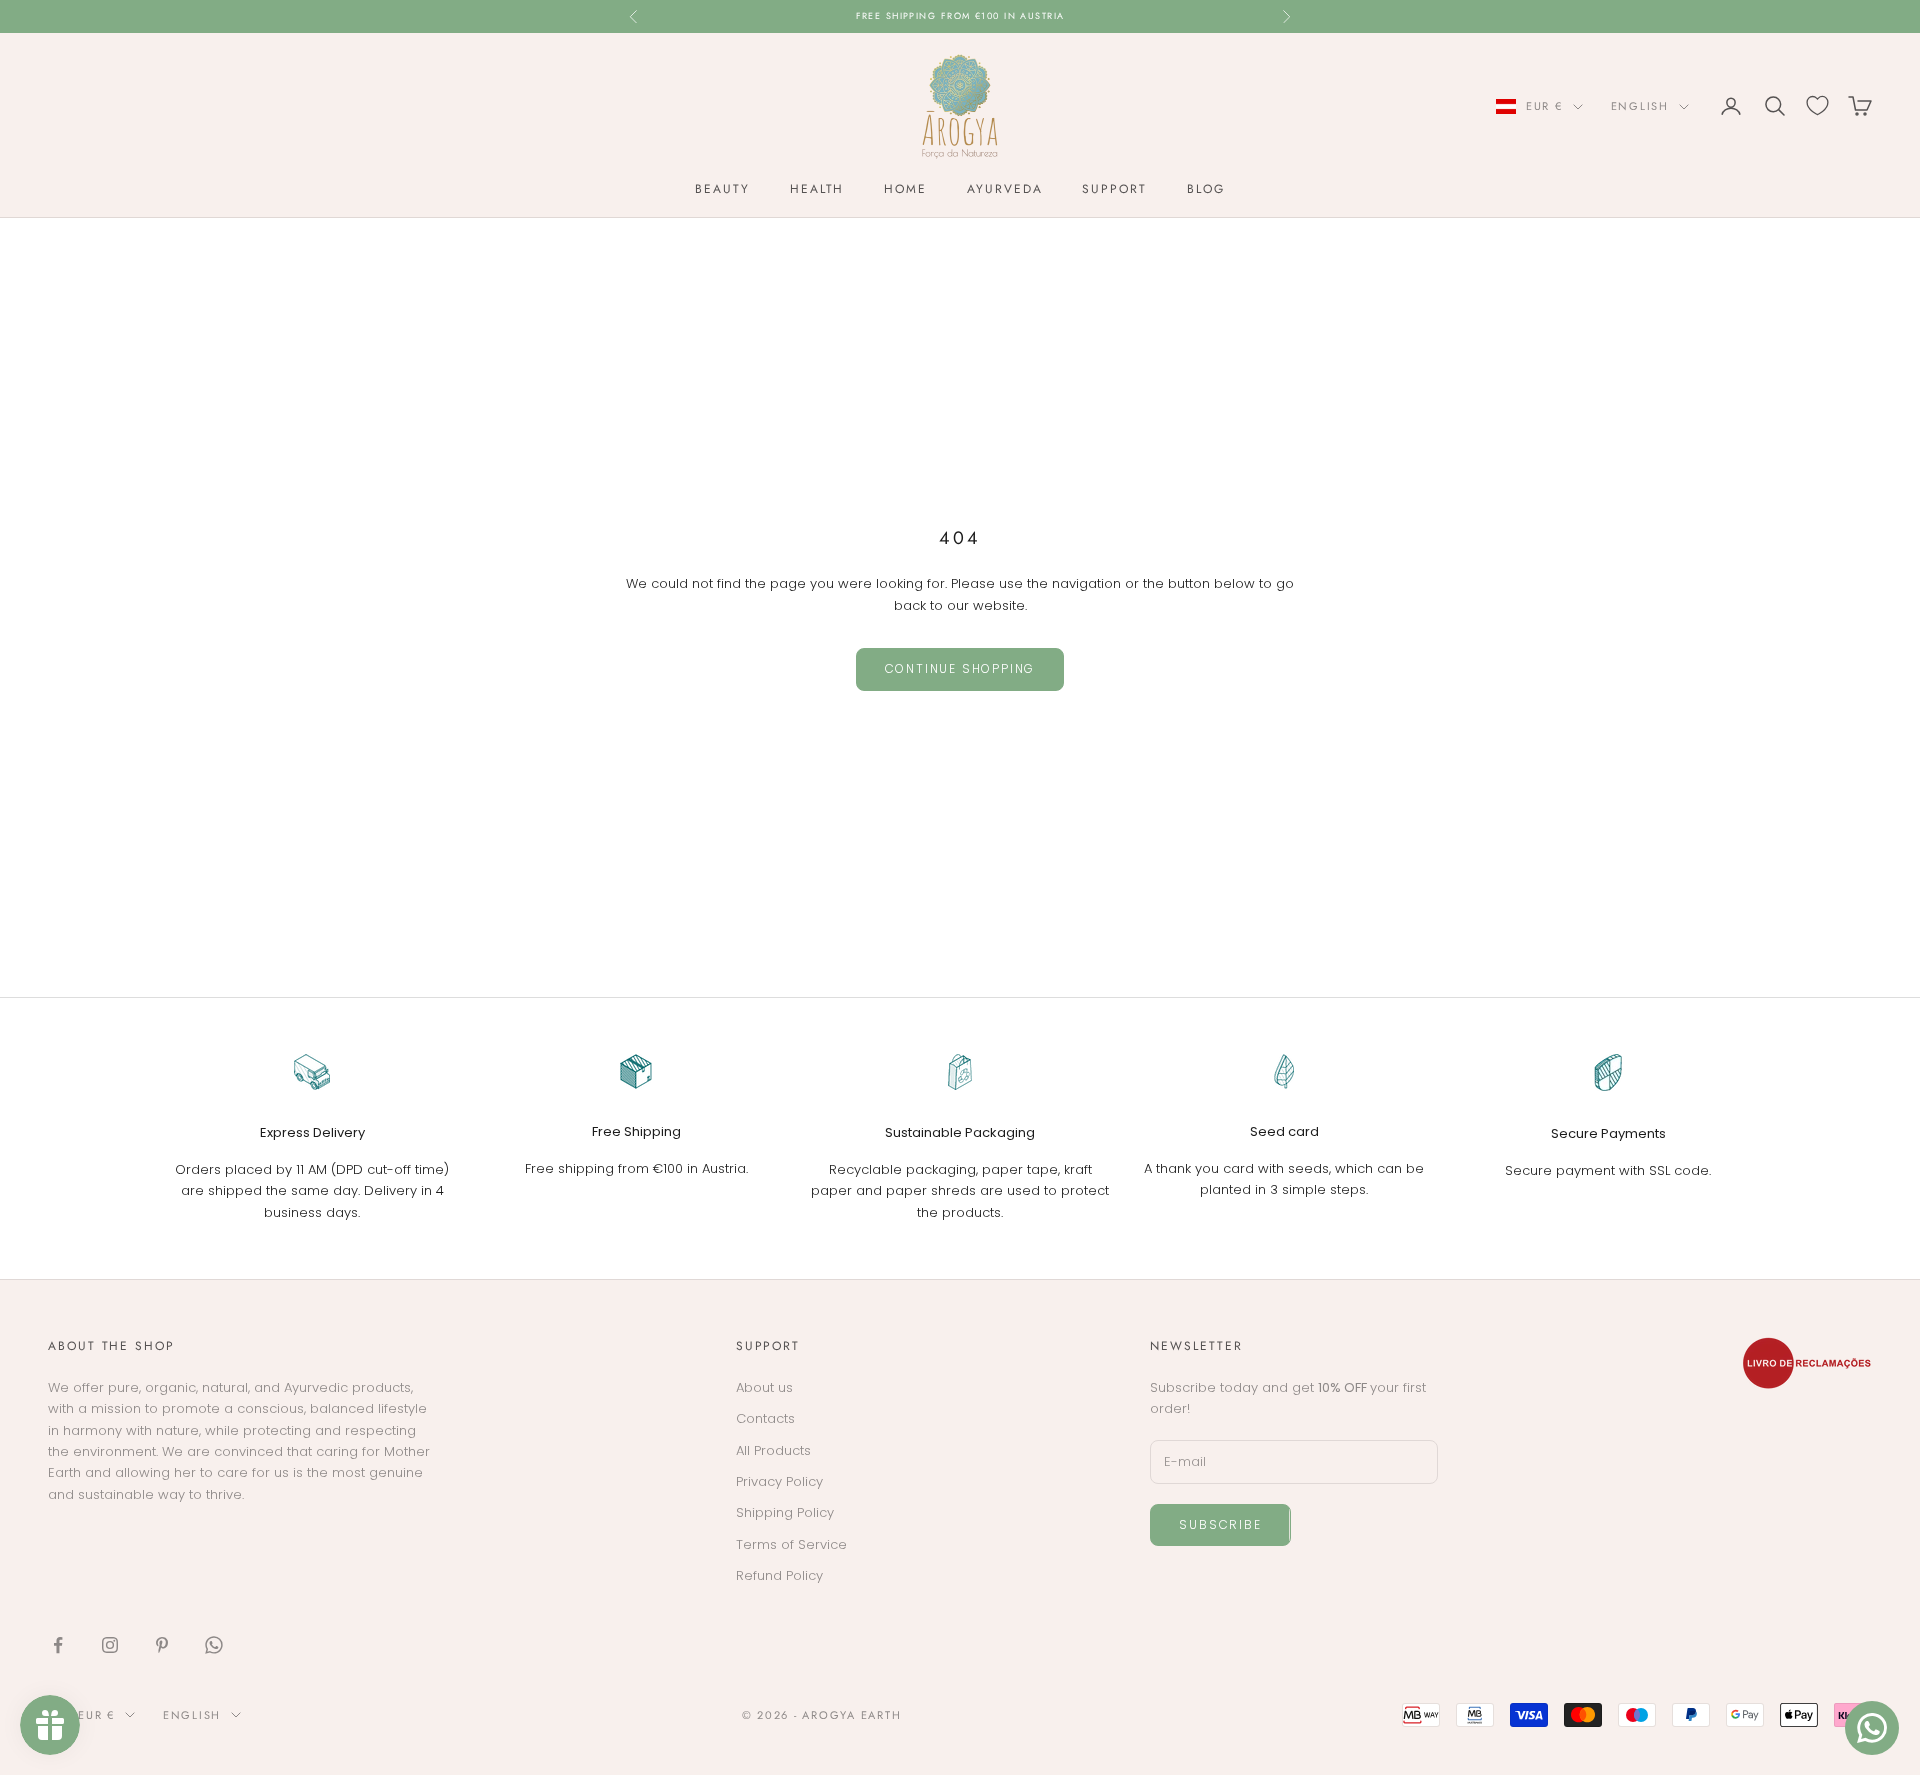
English (1640, 106)
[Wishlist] (1817, 105)
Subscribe (1220, 1524)
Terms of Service (791, 1544)
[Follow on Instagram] (110, 1645)
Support (1114, 189)
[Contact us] (1872, 1728)
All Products (773, 1450)
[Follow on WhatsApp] (214, 1645)
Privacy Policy (779, 1481)
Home (905, 189)
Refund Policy (779, 1575)
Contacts (765, 1418)
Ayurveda (1004, 189)
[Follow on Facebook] (58, 1645)
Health (817, 189)
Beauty (722, 189)
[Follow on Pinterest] (162, 1645)
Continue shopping (960, 668)
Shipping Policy (785, 1512)
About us (764, 1387)
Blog (1206, 189)
